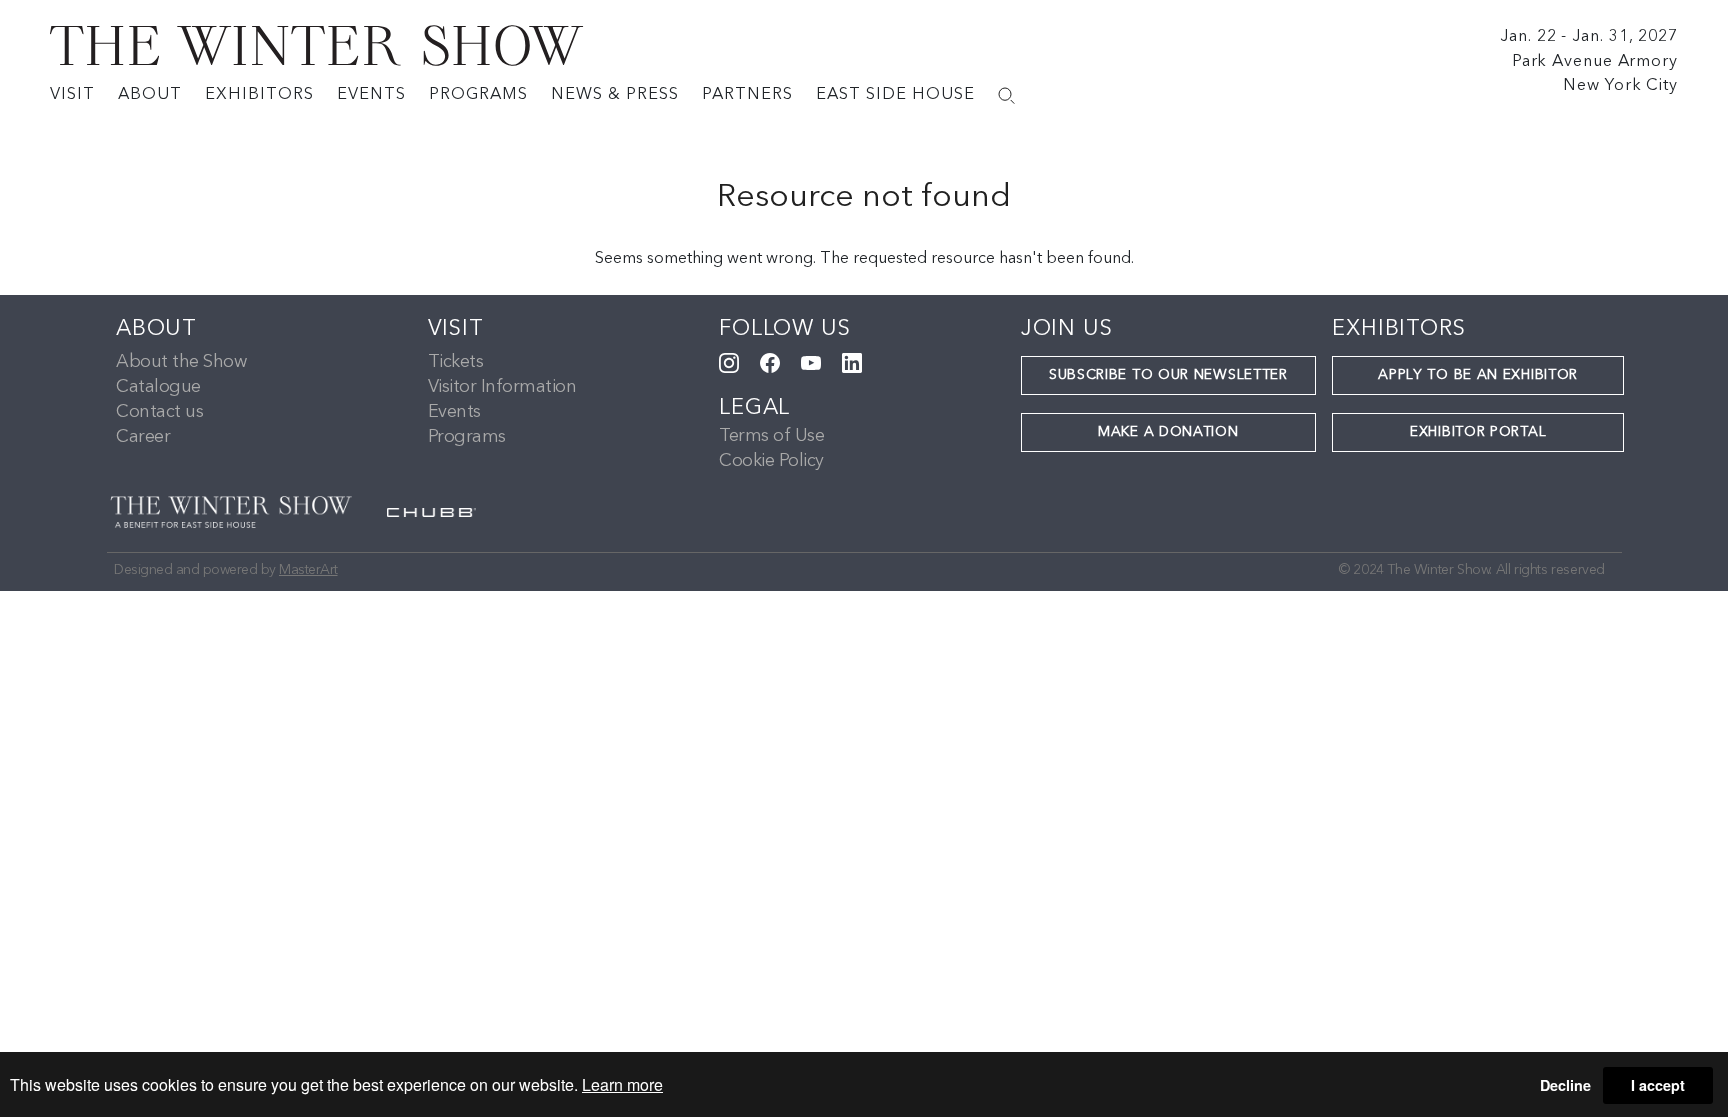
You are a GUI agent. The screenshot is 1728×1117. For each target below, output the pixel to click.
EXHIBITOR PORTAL (1478, 432)
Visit (72, 95)
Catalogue (158, 387)
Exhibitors (259, 95)
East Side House (895, 95)
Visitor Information (502, 387)
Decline (1565, 1085)
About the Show (181, 362)
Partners (747, 95)
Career (143, 437)
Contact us (159, 412)
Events (371, 95)
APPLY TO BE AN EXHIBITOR (1478, 375)
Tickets (456, 362)
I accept (1658, 1085)
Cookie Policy (771, 461)
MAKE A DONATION (1168, 432)
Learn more (622, 1084)
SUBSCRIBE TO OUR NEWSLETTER (1168, 375)
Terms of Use (771, 436)
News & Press (615, 95)
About (150, 95)
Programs (478, 95)
